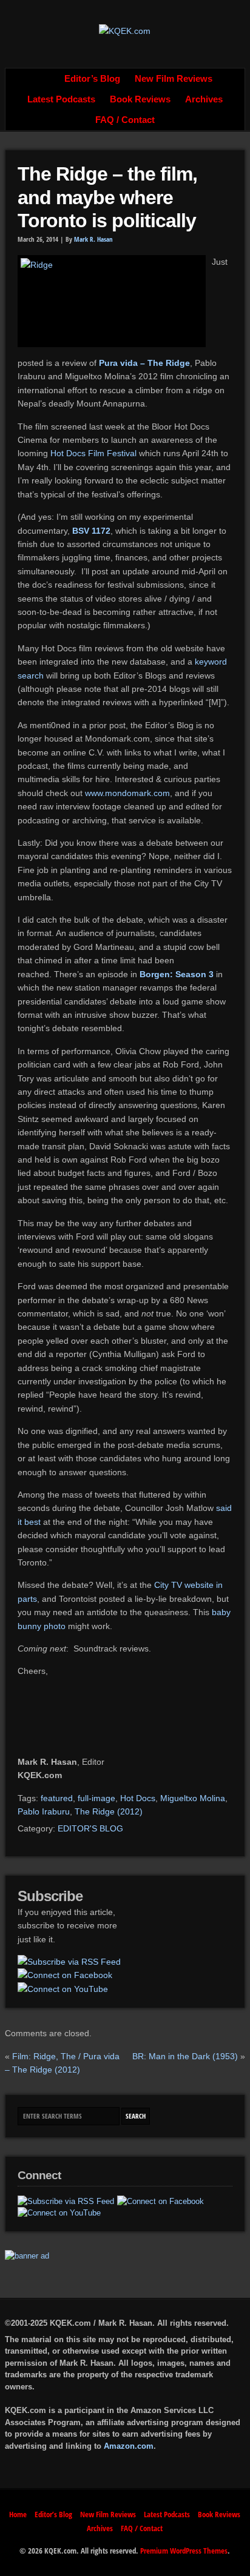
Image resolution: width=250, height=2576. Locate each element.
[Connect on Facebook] (65, 1975)
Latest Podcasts (61, 99)
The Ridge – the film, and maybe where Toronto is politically (107, 197)
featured (57, 1798)
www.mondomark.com (127, 793)
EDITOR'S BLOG (90, 1828)
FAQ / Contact (125, 120)
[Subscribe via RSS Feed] (69, 1962)
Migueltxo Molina (193, 1798)
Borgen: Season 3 (177, 974)
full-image (96, 1798)
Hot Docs (138, 1798)
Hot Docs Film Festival (93, 453)
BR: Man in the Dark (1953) (185, 2056)
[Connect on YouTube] (63, 1989)
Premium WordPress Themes (184, 2551)
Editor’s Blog (92, 79)
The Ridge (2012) (109, 1811)
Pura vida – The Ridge (144, 363)
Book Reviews (140, 99)
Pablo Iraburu (44, 1811)
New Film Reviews (174, 79)
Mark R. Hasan (93, 239)
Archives (204, 99)
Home (44, 79)
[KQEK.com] (125, 31)
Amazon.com (129, 2446)
